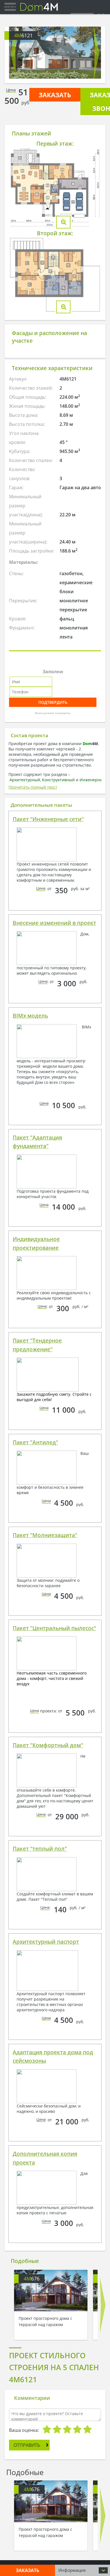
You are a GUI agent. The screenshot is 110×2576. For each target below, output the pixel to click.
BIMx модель (30, 1016)
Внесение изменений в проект (54, 923)
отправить (27, 2445)
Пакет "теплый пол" (40, 1849)
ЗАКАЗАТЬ (55, 95)
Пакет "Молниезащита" (45, 1535)
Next (96, 53)
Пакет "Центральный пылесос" (54, 1628)
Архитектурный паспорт (46, 1942)
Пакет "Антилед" (35, 1442)
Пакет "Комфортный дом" (48, 1745)
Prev (14, 53)
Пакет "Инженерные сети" (48, 819)
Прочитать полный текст (33, 787)
